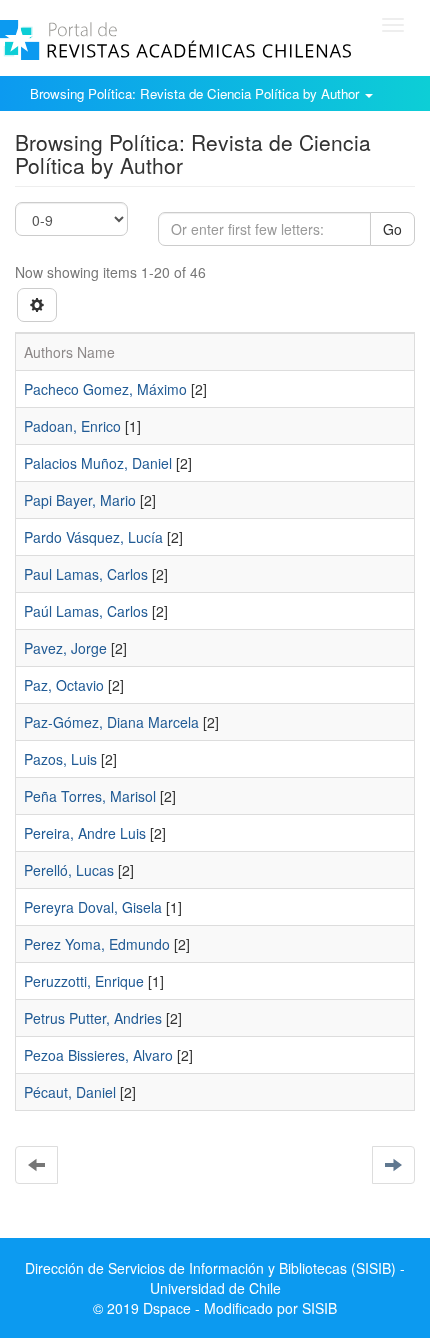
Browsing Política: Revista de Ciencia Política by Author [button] (196, 93)
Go (392, 229)
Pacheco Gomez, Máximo (105, 389)
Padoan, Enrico (72, 426)
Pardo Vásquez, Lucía (93, 537)
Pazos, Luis (60, 759)
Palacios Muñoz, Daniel (98, 463)
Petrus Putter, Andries (93, 1018)
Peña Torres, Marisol (90, 796)
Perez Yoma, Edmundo (97, 944)
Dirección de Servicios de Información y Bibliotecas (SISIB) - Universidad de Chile (215, 1278)
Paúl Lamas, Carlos (86, 611)
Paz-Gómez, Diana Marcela (111, 722)
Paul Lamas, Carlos (86, 574)
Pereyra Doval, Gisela (93, 907)
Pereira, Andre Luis (85, 833)
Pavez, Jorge (65, 648)
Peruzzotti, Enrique (84, 981)
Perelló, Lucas (69, 870)
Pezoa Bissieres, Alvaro (98, 1055)
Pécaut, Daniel (70, 1092)
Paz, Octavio (64, 685)
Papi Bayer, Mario (80, 500)
